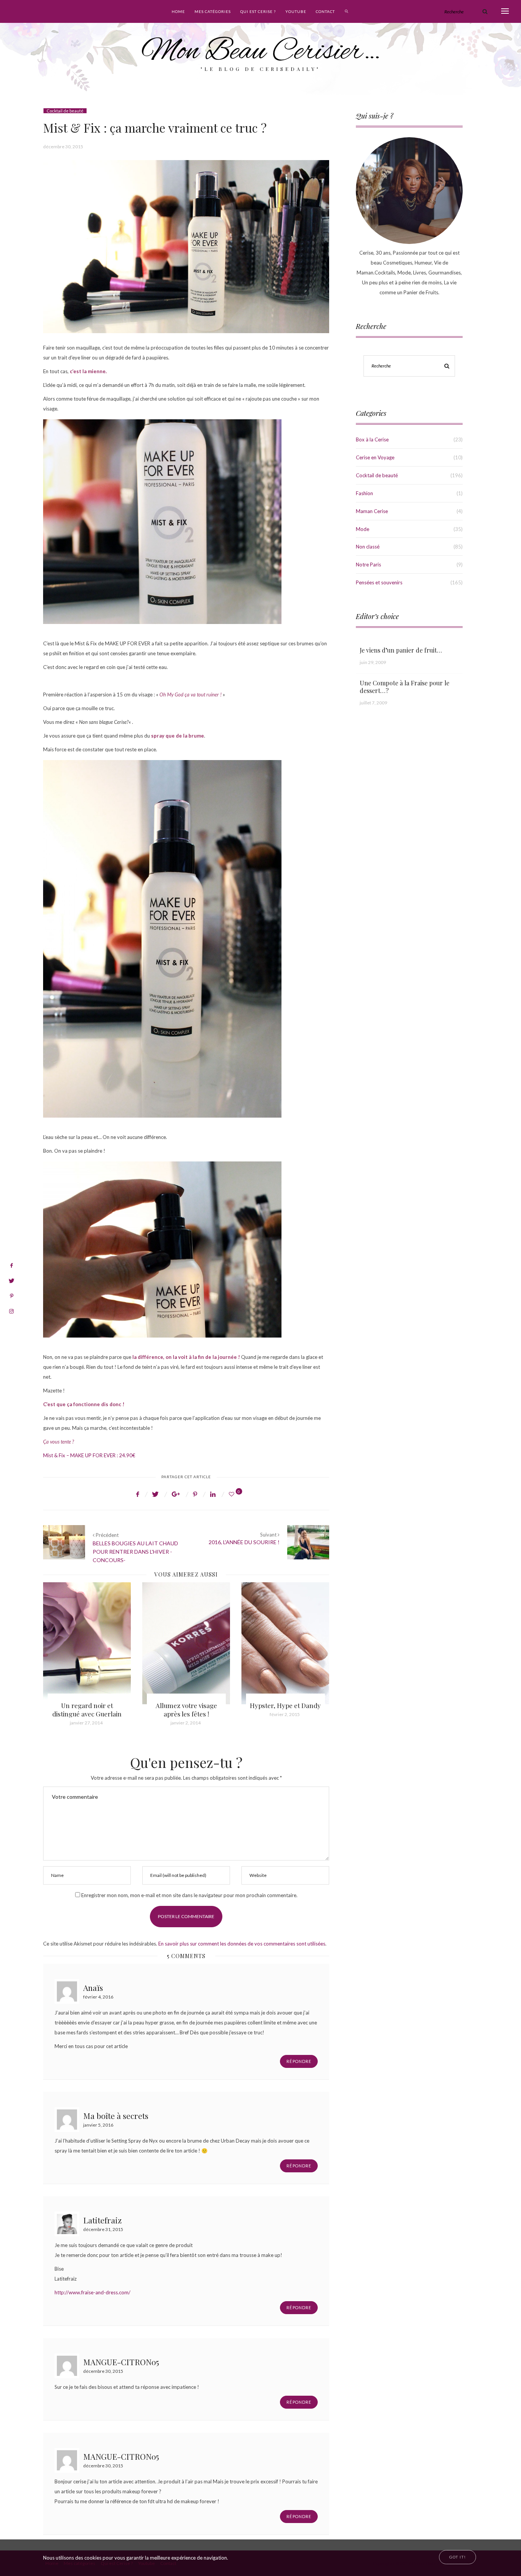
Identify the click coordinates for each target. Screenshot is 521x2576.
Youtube (296, 11)
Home (178, 11)
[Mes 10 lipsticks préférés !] (285, 1643)
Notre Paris (368, 565)
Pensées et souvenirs (379, 582)
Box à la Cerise (372, 439)
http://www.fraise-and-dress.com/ (92, 2292)
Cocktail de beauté (65, 111)
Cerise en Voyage (375, 457)
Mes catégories (213, 11)
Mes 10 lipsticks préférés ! (285, 1710)
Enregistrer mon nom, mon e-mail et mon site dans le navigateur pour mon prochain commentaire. (189, 1895)
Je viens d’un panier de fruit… (401, 650)
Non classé (368, 547)
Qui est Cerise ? (258, 11)
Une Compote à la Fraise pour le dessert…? (404, 687)
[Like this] (233, 1494)
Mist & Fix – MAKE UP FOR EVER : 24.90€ (89, 1455)
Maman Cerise (372, 511)
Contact (325, 11)
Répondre (299, 2061)
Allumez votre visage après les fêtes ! (87, 1710)
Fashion (364, 493)
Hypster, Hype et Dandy (186, 1705)
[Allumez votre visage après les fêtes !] (87, 1643)
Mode (363, 529)
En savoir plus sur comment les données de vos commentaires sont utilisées (242, 1944)
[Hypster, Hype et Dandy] (186, 1643)
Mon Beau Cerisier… (261, 52)
